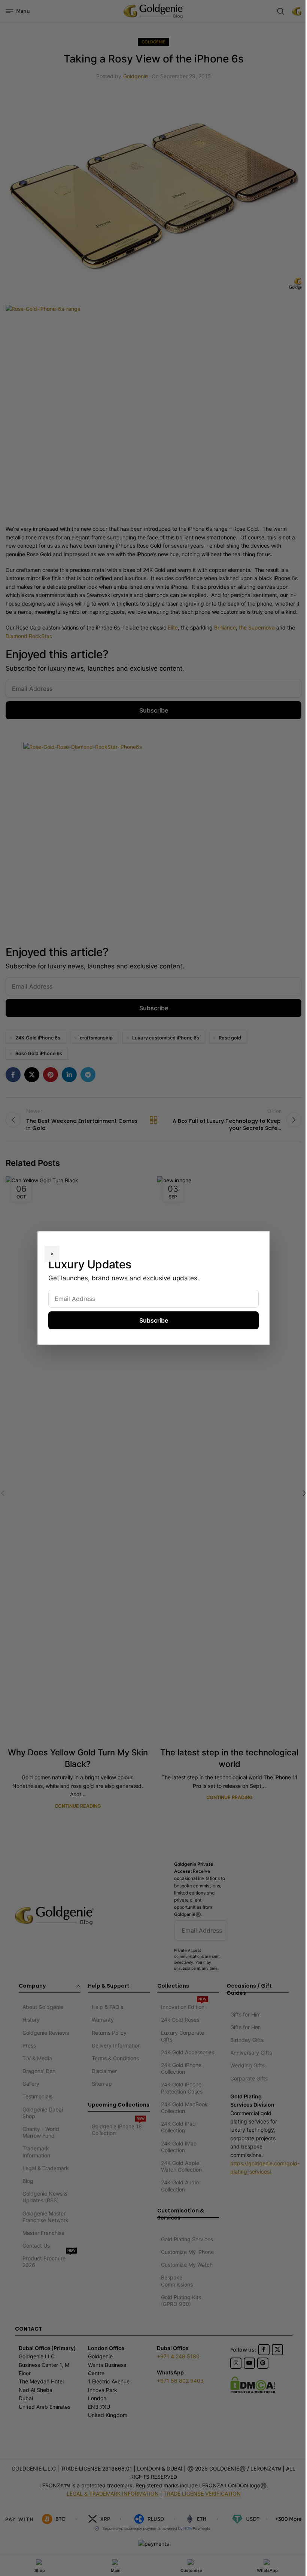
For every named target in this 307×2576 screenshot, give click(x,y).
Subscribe (154, 1320)
